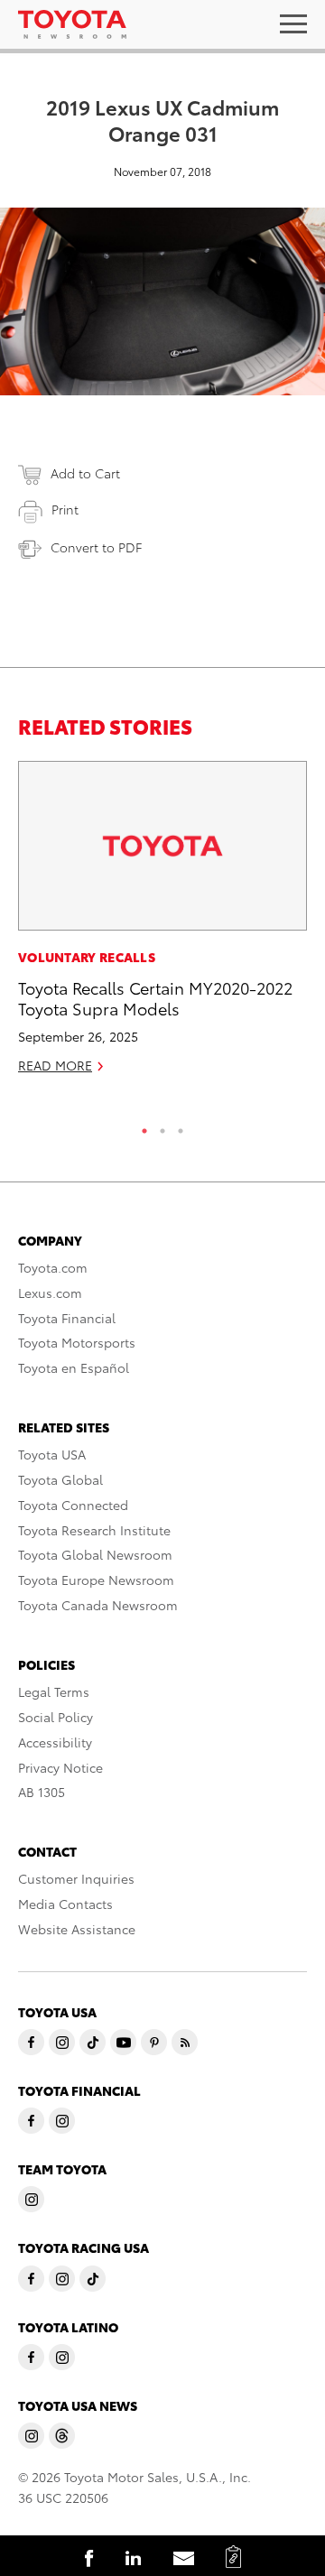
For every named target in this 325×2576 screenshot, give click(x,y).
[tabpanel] (162, 925)
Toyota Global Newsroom (95, 1554)
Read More (55, 1065)
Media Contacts (65, 1904)
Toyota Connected (73, 1505)
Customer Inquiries (76, 1878)
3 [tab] (181, 1126)
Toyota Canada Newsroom (98, 1605)
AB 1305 (42, 1792)
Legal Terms (54, 1691)
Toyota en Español (74, 1367)
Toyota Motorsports (77, 1342)
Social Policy (56, 1717)
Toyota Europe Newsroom (96, 1580)
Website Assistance (77, 1929)
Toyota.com (53, 1267)
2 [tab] (162, 1126)
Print (65, 509)
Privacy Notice (60, 1767)
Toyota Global (60, 1479)
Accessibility (55, 1742)
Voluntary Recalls (87, 957)
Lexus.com (50, 1293)
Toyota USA (52, 1454)
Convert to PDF (96, 547)
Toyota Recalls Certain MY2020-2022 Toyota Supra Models (155, 997)
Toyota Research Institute (94, 1530)
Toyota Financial (67, 1318)
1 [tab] (144, 1126)
